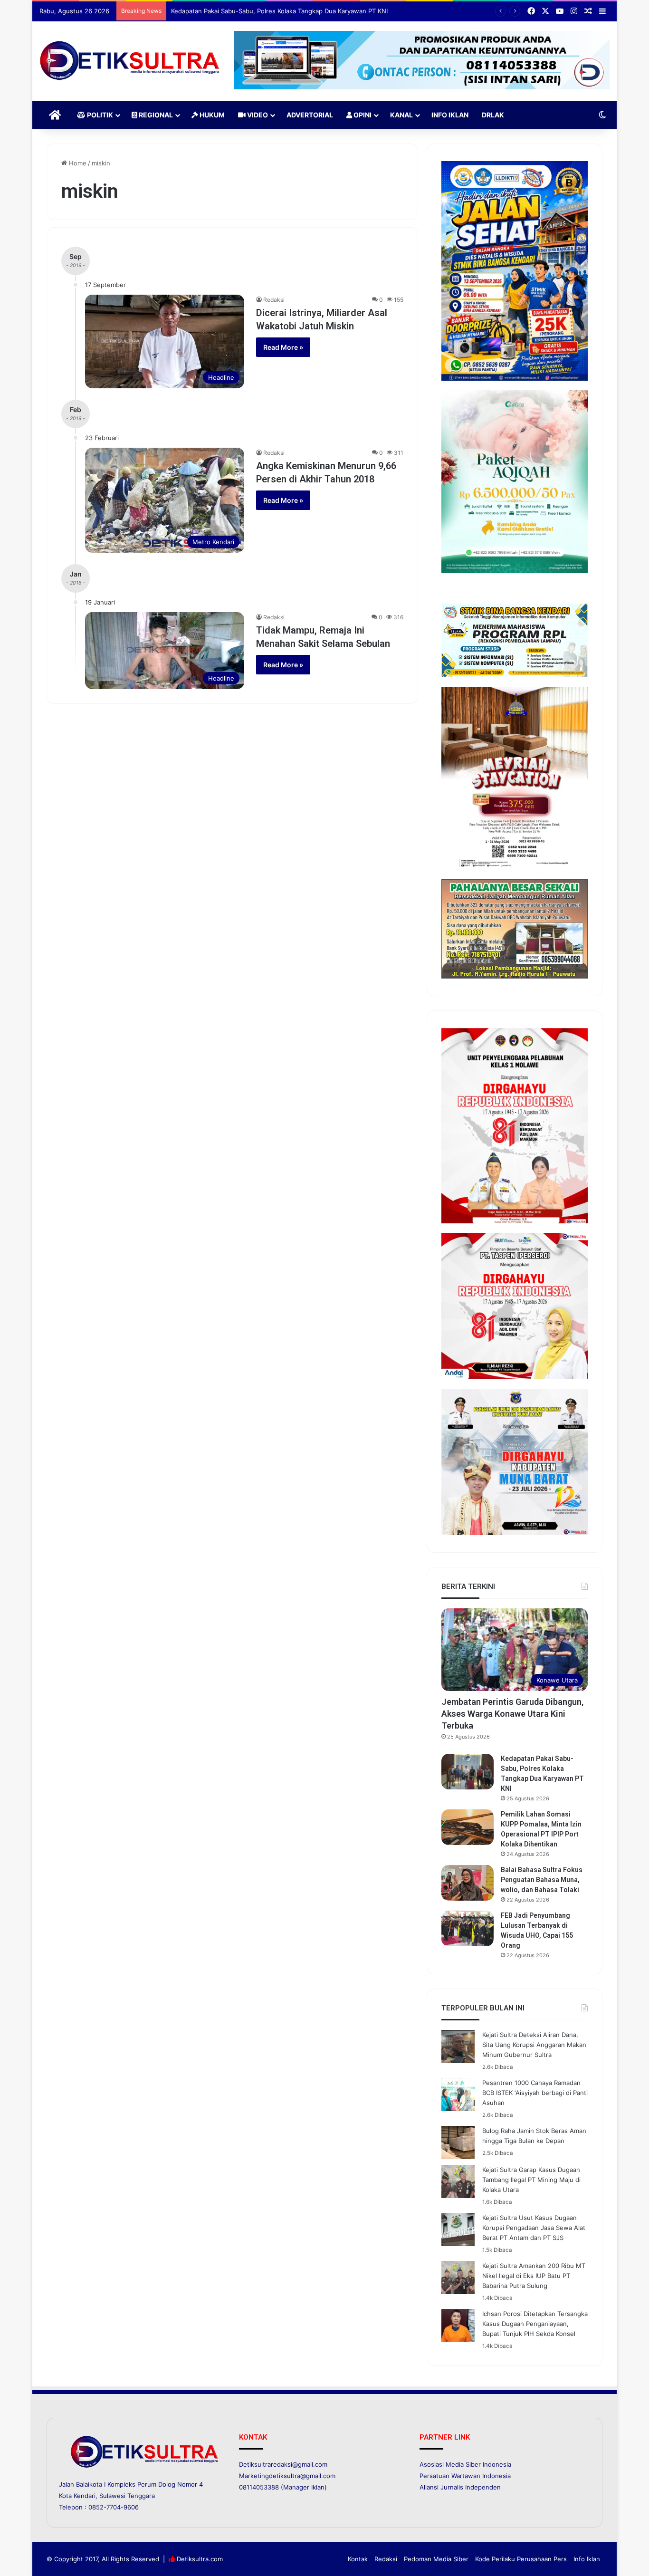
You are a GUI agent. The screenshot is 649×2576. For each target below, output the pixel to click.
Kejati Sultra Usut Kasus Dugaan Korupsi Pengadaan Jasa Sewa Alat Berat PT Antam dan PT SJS (534, 2228)
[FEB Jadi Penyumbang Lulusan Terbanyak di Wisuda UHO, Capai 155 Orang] (468, 1928)
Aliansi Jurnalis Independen (460, 2487)
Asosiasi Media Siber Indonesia (465, 2464)
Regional (155, 115)
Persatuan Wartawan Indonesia (465, 2476)
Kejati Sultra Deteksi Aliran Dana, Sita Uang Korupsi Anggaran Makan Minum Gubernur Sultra (534, 2045)
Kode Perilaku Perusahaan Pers (521, 2559)
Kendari (85, 2496)
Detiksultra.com (200, 2559)
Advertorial (310, 115)
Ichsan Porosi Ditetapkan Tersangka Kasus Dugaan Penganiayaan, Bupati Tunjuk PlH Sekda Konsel (535, 2324)
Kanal (401, 115)
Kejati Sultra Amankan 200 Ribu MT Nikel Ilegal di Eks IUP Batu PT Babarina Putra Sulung (534, 2276)
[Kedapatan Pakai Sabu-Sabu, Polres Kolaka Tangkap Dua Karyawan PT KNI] (468, 1772)
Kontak (358, 2559)
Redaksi (274, 300)
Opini (362, 115)
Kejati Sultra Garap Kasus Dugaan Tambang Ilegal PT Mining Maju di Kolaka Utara (531, 2180)
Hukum (211, 115)
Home (77, 163)
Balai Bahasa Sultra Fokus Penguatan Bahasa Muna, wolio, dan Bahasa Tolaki (542, 1880)
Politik (99, 115)
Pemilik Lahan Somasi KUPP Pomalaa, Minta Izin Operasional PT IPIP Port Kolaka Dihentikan (304, 11)
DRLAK (493, 115)
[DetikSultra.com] (130, 61)
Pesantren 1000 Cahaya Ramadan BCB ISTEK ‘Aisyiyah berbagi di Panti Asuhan (535, 2093)
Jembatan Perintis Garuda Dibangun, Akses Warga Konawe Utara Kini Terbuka (512, 1714)
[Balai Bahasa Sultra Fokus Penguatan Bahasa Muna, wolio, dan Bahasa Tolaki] (468, 1883)
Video (257, 115)
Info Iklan (450, 115)
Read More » (283, 347)
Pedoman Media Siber (436, 2559)
